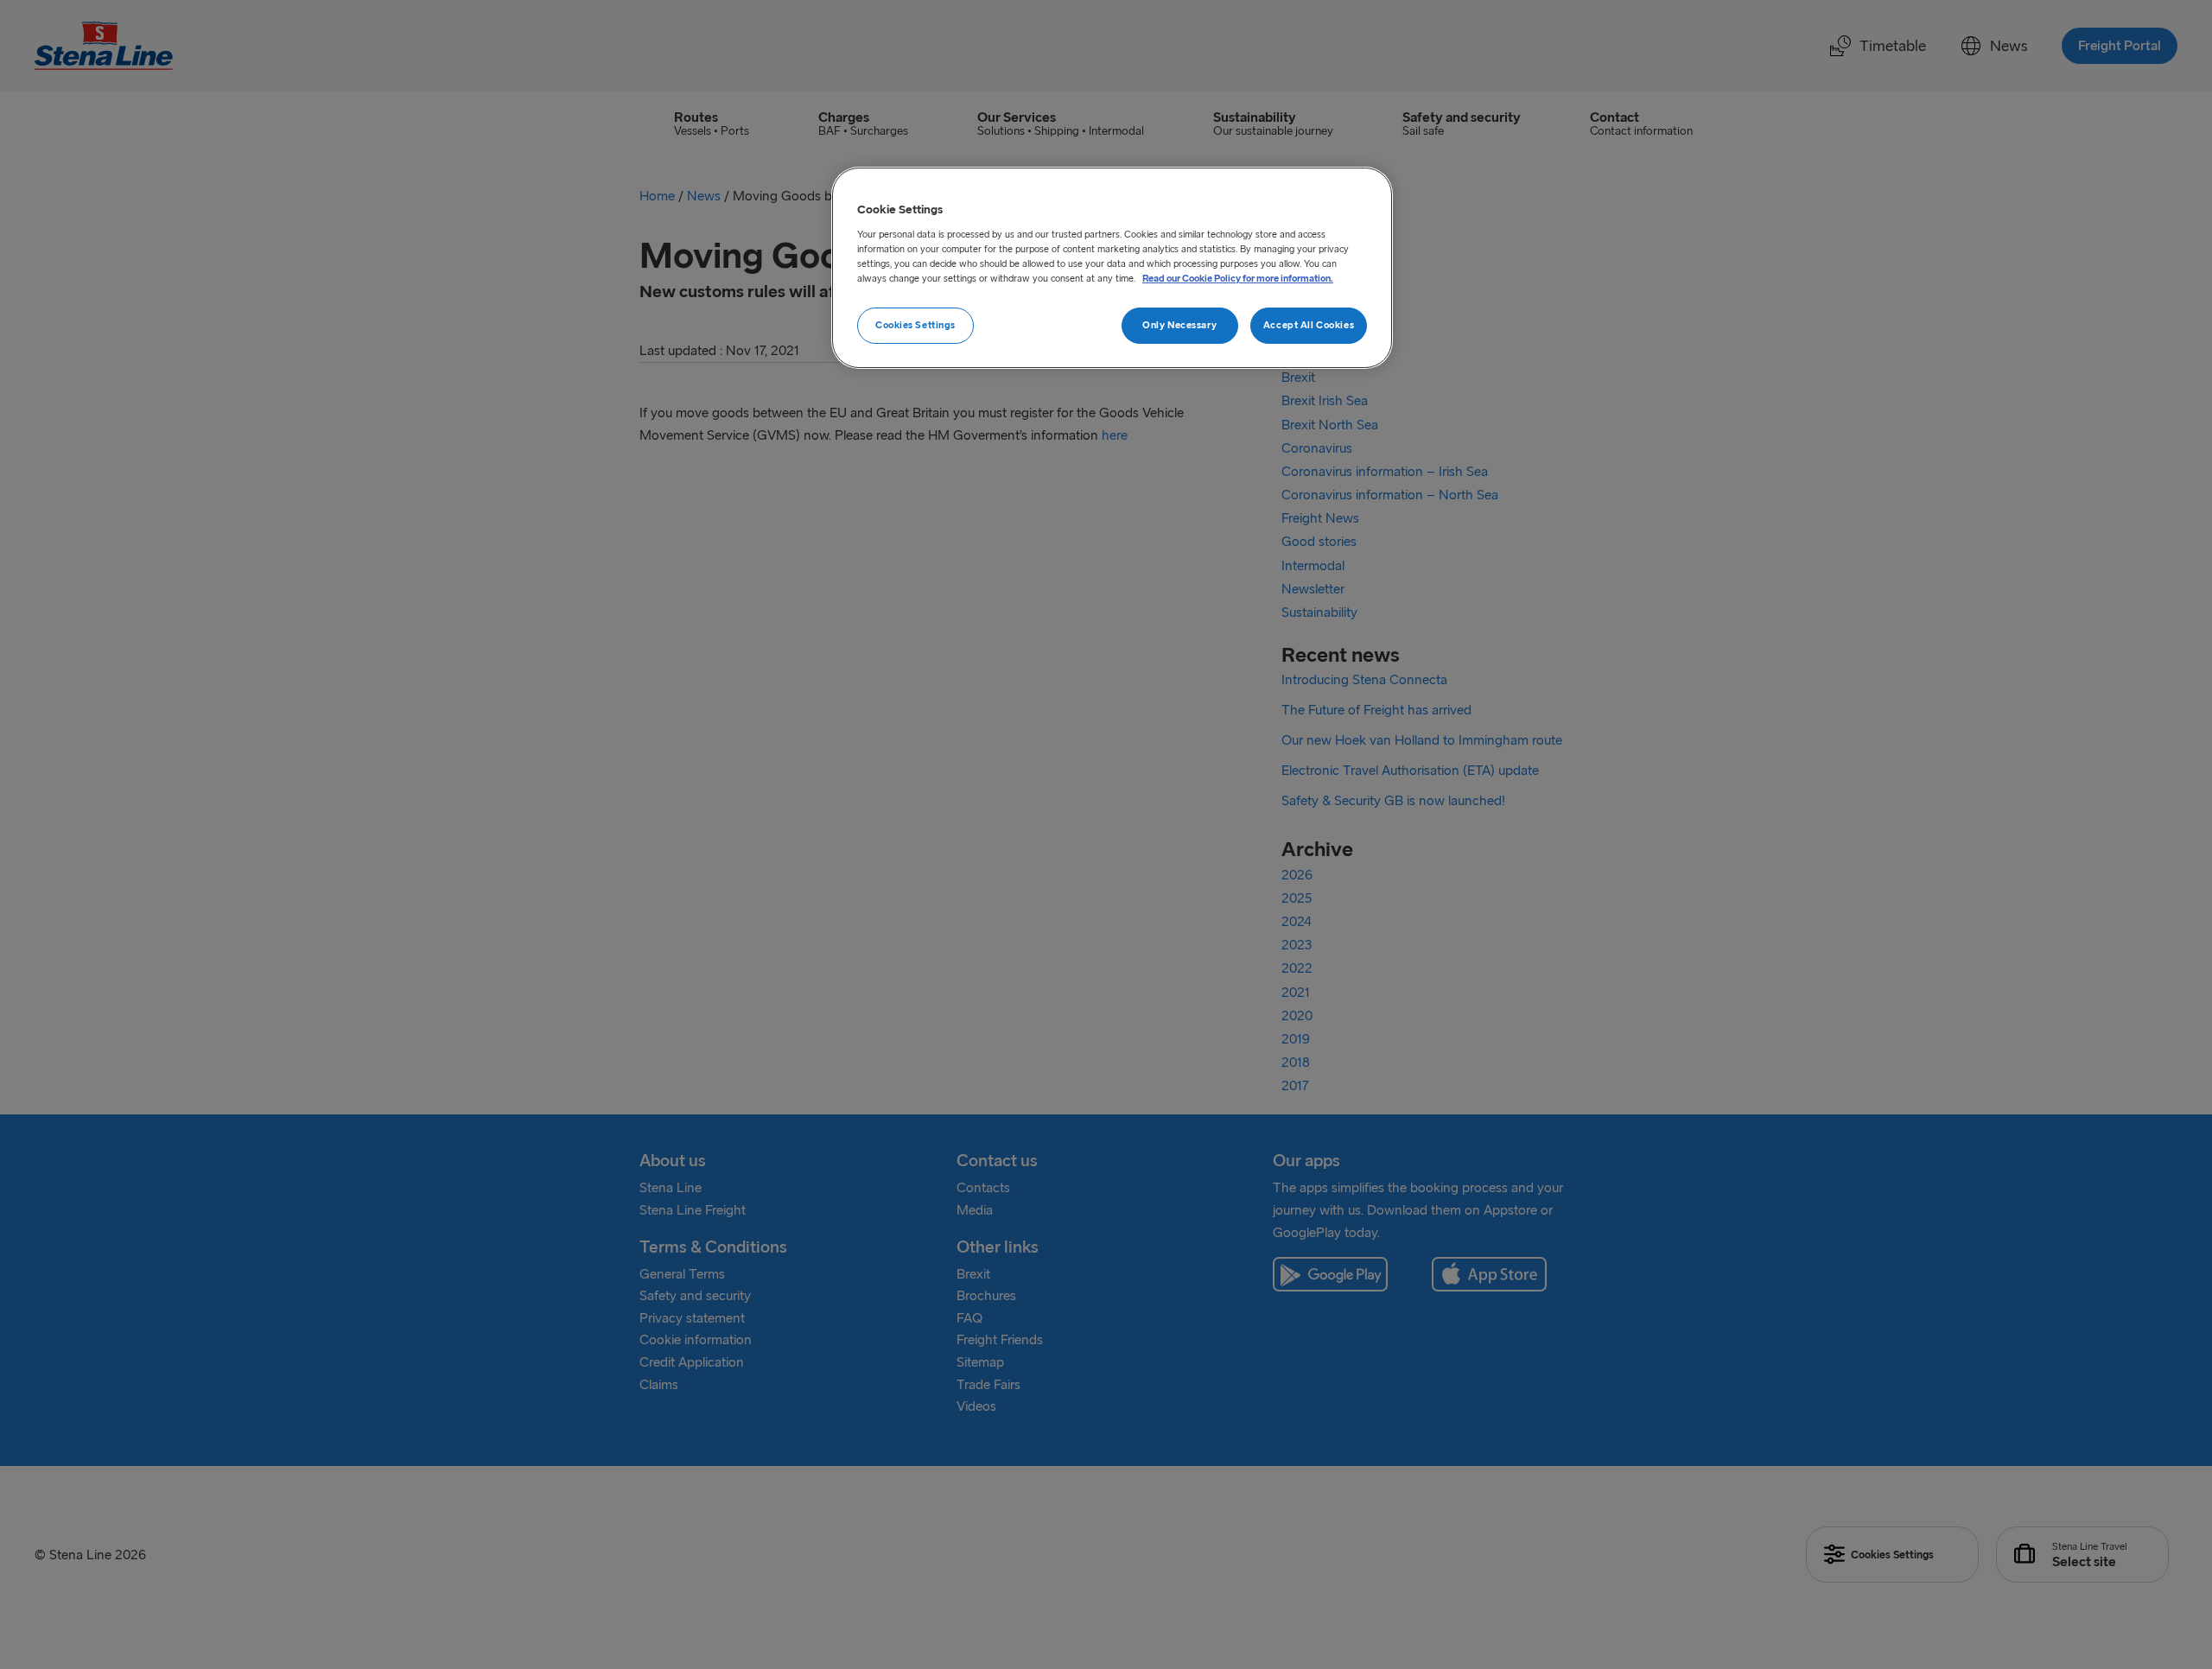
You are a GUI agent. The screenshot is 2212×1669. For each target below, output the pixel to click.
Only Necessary (1179, 325)
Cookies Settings (915, 325)
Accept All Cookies (1309, 325)
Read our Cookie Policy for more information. (1238, 278)
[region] (1112, 268)
